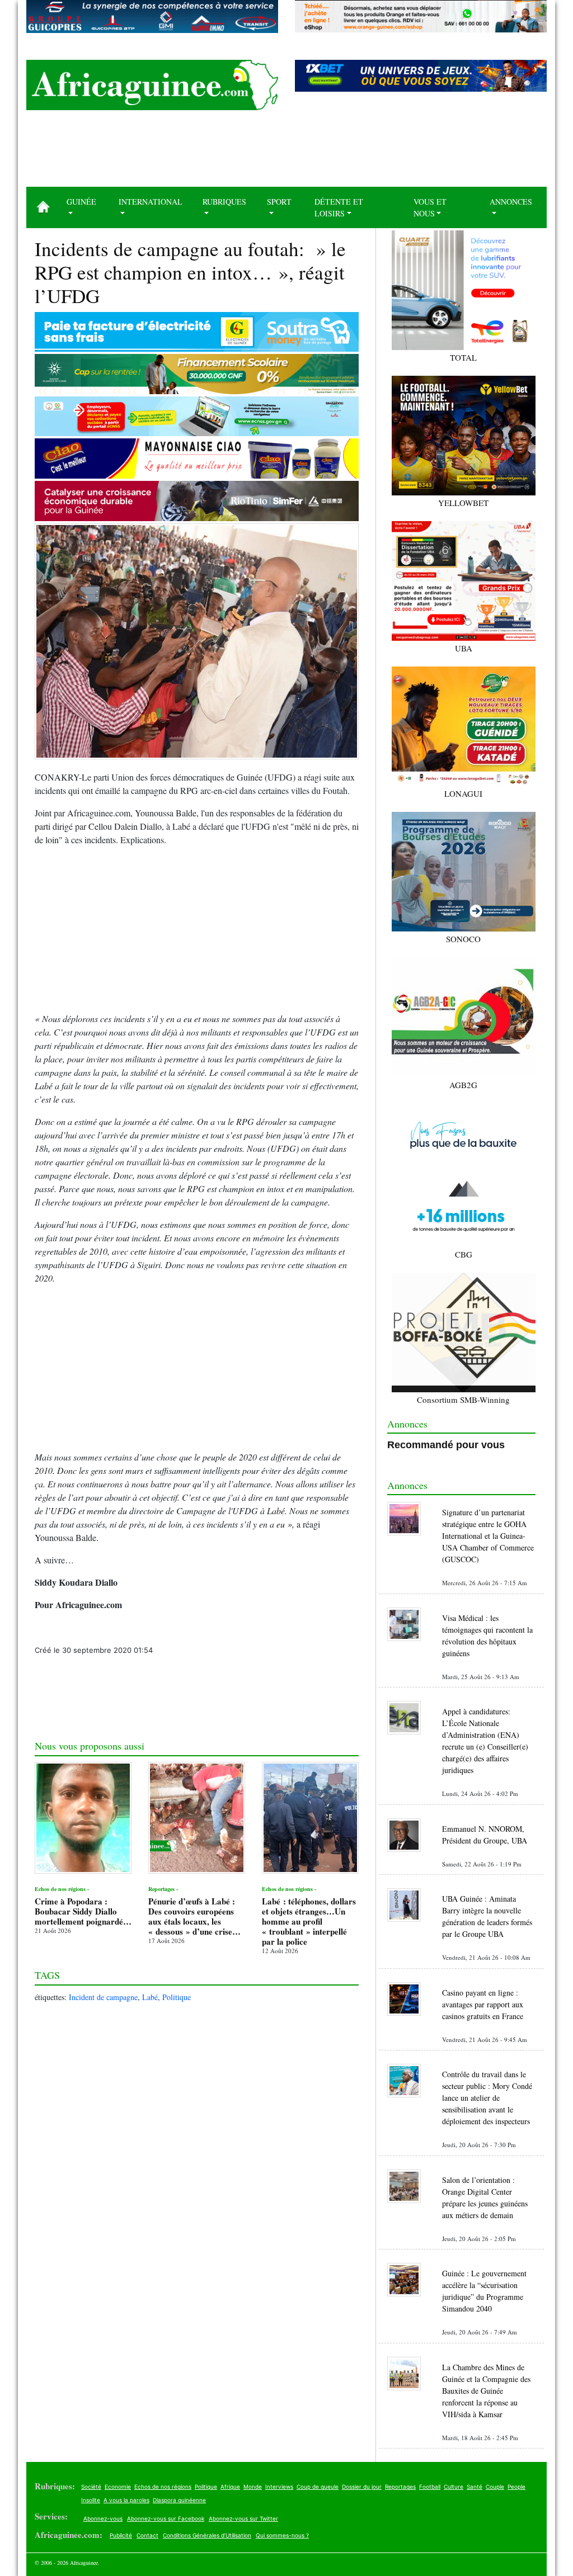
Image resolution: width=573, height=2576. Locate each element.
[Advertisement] (286, 153)
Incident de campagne (103, 1997)
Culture (454, 2487)
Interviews (279, 2487)
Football (430, 2487)
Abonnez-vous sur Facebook (166, 2518)
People (516, 2487)
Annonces (511, 202)
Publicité (121, 2535)
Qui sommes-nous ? (282, 2535)
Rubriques (224, 202)
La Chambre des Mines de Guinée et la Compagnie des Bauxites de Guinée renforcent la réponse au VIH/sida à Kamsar (486, 2391)
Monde (253, 2487)
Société (91, 2487)
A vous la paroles (126, 2500)
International (151, 202)
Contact (147, 2535)
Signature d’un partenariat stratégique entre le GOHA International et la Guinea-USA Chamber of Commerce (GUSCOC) (488, 1536)
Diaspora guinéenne (179, 2500)
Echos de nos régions (163, 2487)
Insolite (91, 2500)
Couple (495, 2487)
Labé (150, 1997)
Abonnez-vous (103, 2518)
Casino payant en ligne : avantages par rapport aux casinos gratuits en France (483, 2004)
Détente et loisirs (339, 207)
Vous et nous (430, 207)
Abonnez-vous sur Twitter (243, 2518)
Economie (118, 2487)
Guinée (81, 202)
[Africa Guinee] (152, 85)
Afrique (230, 2487)
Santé (475, 2487)
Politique (177, 1997)
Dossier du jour (362, 2487)
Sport (279, 202)
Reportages (400, 2487)
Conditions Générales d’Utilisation (207, 2535)
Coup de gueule (318, 2487)
